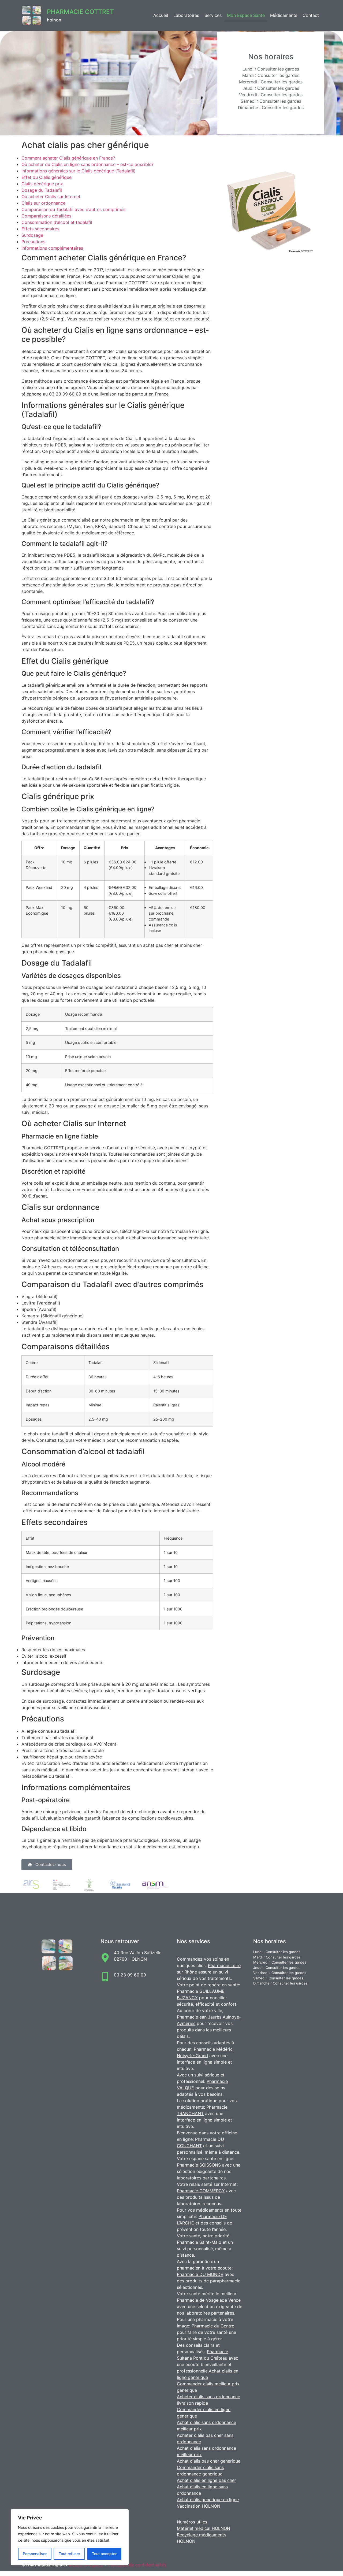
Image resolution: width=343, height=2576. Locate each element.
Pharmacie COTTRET (80, 12)
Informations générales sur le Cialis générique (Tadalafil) (79, 171)
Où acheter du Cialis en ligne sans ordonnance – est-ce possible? (87, 164)
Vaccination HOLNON (199, 2506)
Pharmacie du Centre (213, 2326)
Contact (311, 15)
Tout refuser (69, 2554)
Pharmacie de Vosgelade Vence (209, 2300)
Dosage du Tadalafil (42, 190)
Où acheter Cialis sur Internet (51, 197)
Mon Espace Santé (246, 15)
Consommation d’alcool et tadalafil (57, 222)
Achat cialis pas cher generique (209, 2461)
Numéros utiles (192, 2522)
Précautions (33, 242)
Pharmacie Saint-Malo (199, 2242)
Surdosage (32, 235)
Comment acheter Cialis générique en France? (68, 158)
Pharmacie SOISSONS (199, 2165)
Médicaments (284, 15)
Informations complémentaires (52, 248)
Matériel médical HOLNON (204, 2528)
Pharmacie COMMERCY (201, 2191)
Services (213, 15)
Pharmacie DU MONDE (200, 2274)
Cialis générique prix (42, 184)
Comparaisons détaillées (46, 216)
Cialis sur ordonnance (43, 203)
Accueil (161, 15)
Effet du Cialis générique (46, 177)
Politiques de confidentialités (137, 2565)
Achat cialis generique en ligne (208, 2500)
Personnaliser (35, 2554)
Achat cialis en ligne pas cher (206, 2480)
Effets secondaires (40, 229)
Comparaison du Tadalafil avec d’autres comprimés (73, 209)
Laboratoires (186, 15)
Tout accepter (104, 2554)
